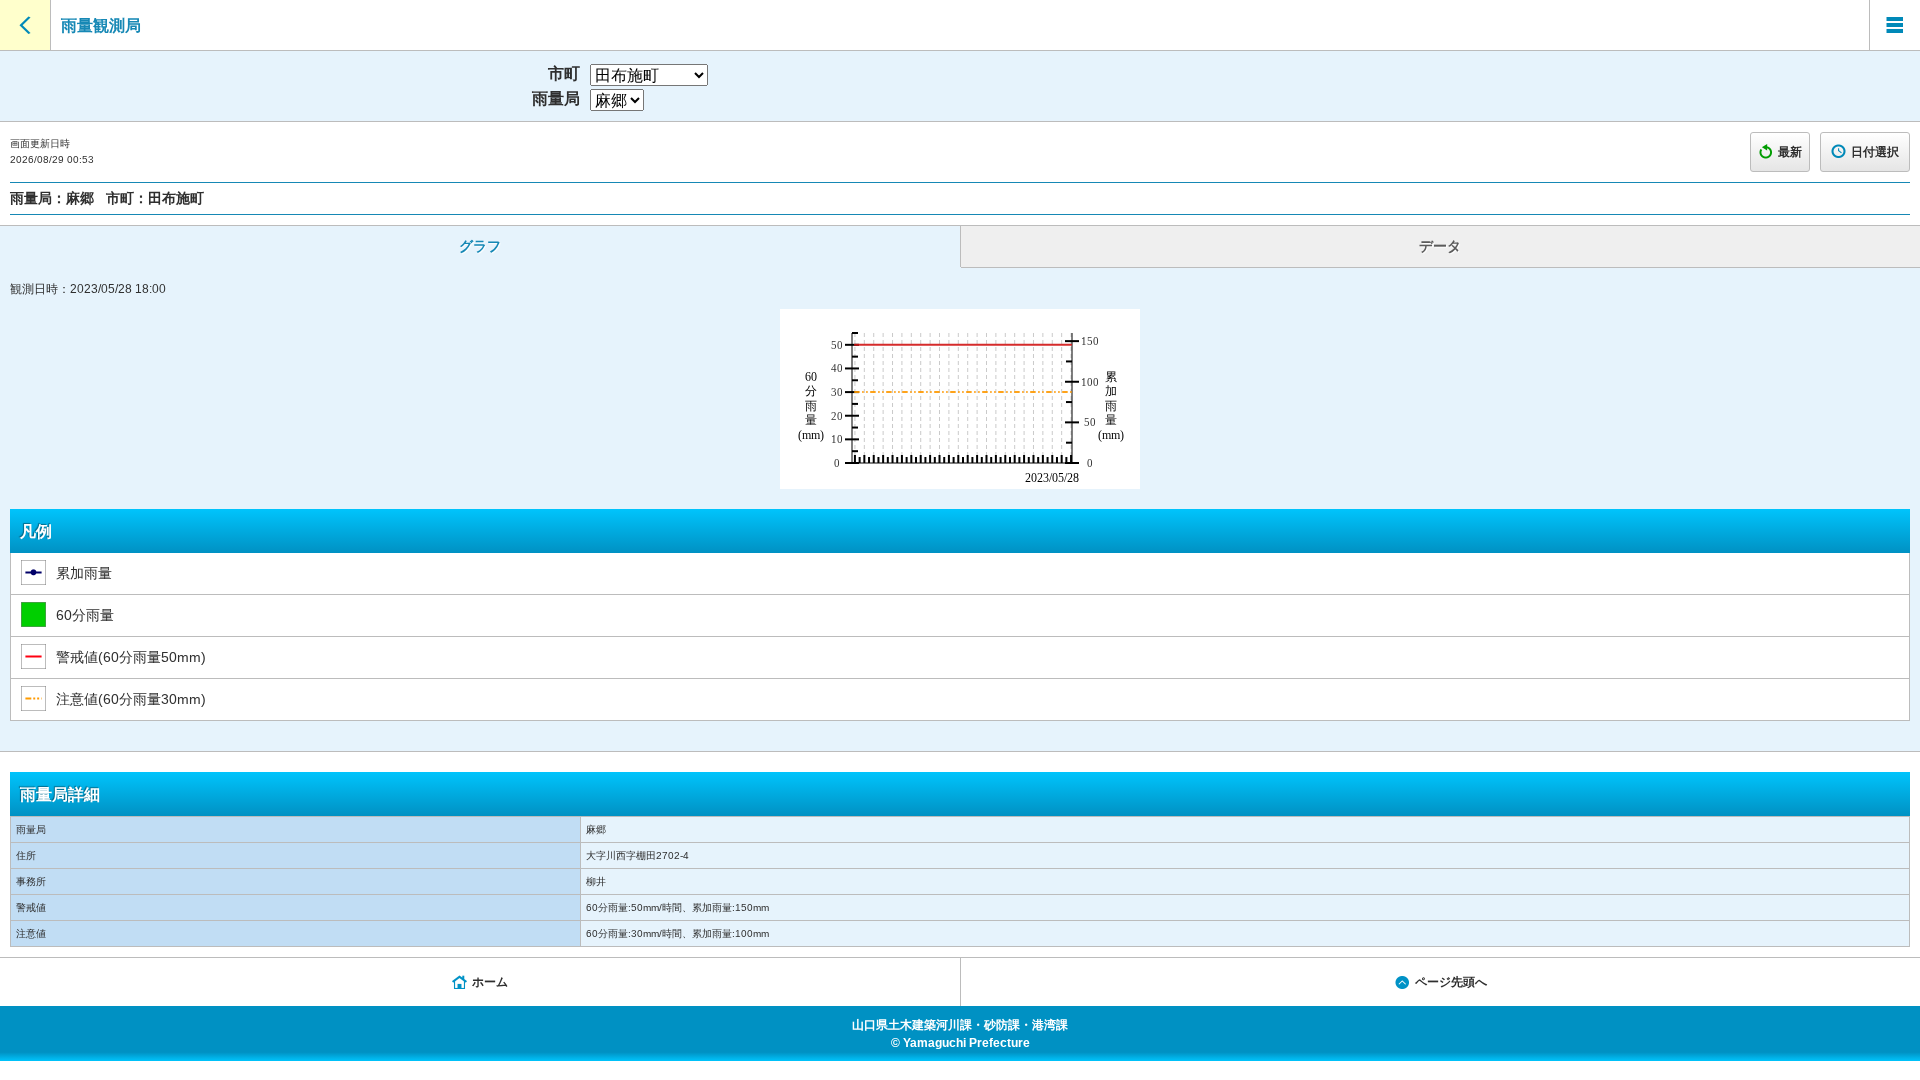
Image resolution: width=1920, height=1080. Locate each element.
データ (1440, 246)
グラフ (480, 246)
